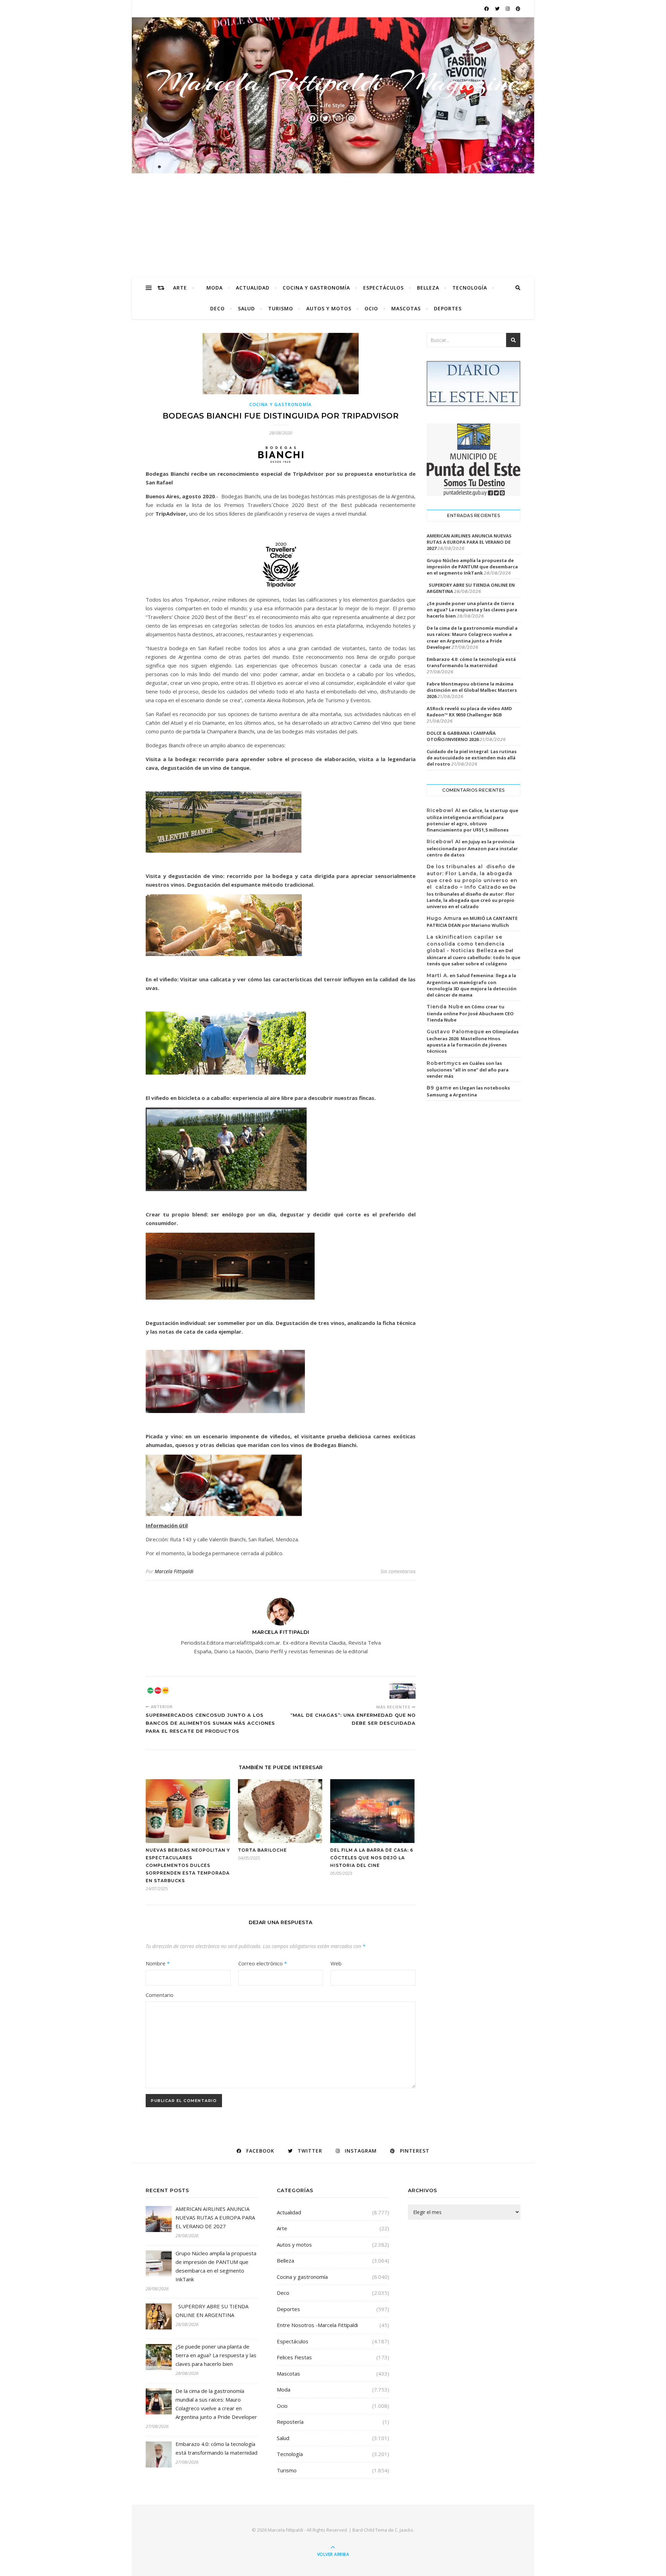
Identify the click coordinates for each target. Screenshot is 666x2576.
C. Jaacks (404, 2530)
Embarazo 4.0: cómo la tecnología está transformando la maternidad (471, 662)
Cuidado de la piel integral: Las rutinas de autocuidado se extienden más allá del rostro (472, 758)
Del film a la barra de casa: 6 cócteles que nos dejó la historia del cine (372, 1858)
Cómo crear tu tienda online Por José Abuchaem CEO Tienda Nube (470, 1013)
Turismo (281, 308)
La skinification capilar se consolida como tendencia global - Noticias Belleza (466, 944)
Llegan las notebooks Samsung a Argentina (468, 1091)
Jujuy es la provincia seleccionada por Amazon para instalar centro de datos (472, 848)
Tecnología (470, 288)
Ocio (371, 308)
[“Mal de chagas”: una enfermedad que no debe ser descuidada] (403, 1691)
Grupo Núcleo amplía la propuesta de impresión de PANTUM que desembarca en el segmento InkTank (472, 567)
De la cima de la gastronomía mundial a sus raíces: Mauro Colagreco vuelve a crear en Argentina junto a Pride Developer (472, 637)
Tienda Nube (445, 1007)
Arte (180, 288)
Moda (215, 288)
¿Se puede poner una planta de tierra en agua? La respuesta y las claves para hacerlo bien (472, 610)
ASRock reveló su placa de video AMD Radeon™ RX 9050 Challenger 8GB (469, 712)
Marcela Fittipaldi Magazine (333, 82)
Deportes (448, 308)
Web (336, 1963)
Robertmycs (444, 1063)
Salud (246, 308)
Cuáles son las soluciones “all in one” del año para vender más (468, 1070)
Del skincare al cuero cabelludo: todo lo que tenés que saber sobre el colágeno (473, 957)
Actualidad (253, 288)
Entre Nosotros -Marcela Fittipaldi (317, 2325)
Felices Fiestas (294, 2357)
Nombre (158, 1963)
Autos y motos (329, 308)
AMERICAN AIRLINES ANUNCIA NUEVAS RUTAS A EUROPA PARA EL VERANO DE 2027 (469, 542)
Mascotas (406, 308)
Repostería (290, 2422)
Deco (217, 308)
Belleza (428, 288)
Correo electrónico (263, 1963)
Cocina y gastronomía (316, 288)
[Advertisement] (333, 225)
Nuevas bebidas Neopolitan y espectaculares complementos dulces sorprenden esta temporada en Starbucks (188, 1865)
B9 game (439, 1088)
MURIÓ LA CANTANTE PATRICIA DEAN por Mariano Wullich (472, 922)
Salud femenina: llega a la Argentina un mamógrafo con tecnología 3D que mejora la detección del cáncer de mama (472, 985)
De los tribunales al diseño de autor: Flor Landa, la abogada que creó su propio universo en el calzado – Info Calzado (472, 877)
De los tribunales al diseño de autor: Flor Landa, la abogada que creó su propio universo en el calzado (471, 897)
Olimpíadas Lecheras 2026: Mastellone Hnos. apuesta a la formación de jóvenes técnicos (473, 1041)
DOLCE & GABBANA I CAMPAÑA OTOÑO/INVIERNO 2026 (461, 736)
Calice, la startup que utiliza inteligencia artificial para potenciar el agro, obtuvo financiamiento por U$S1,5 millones (472, 820)
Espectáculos (383, 288)
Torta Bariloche (262, 1850)
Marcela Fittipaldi (174, 1571)
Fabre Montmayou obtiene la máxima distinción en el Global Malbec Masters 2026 (472, 690)
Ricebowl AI (444, 810)
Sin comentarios (398, 1571)
